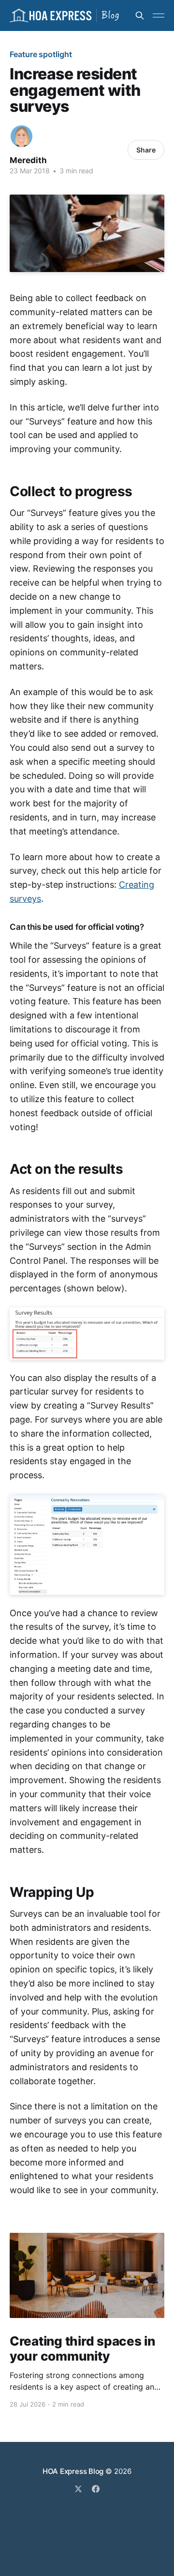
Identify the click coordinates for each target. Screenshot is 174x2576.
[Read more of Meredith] (22, 136)
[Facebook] (96, 2489)
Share (146, 150)
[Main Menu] (159, 15)
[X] (78, 2489)
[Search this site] (140, 15)
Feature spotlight (41, 54)
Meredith (28, 160)
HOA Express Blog (73, 2471)
